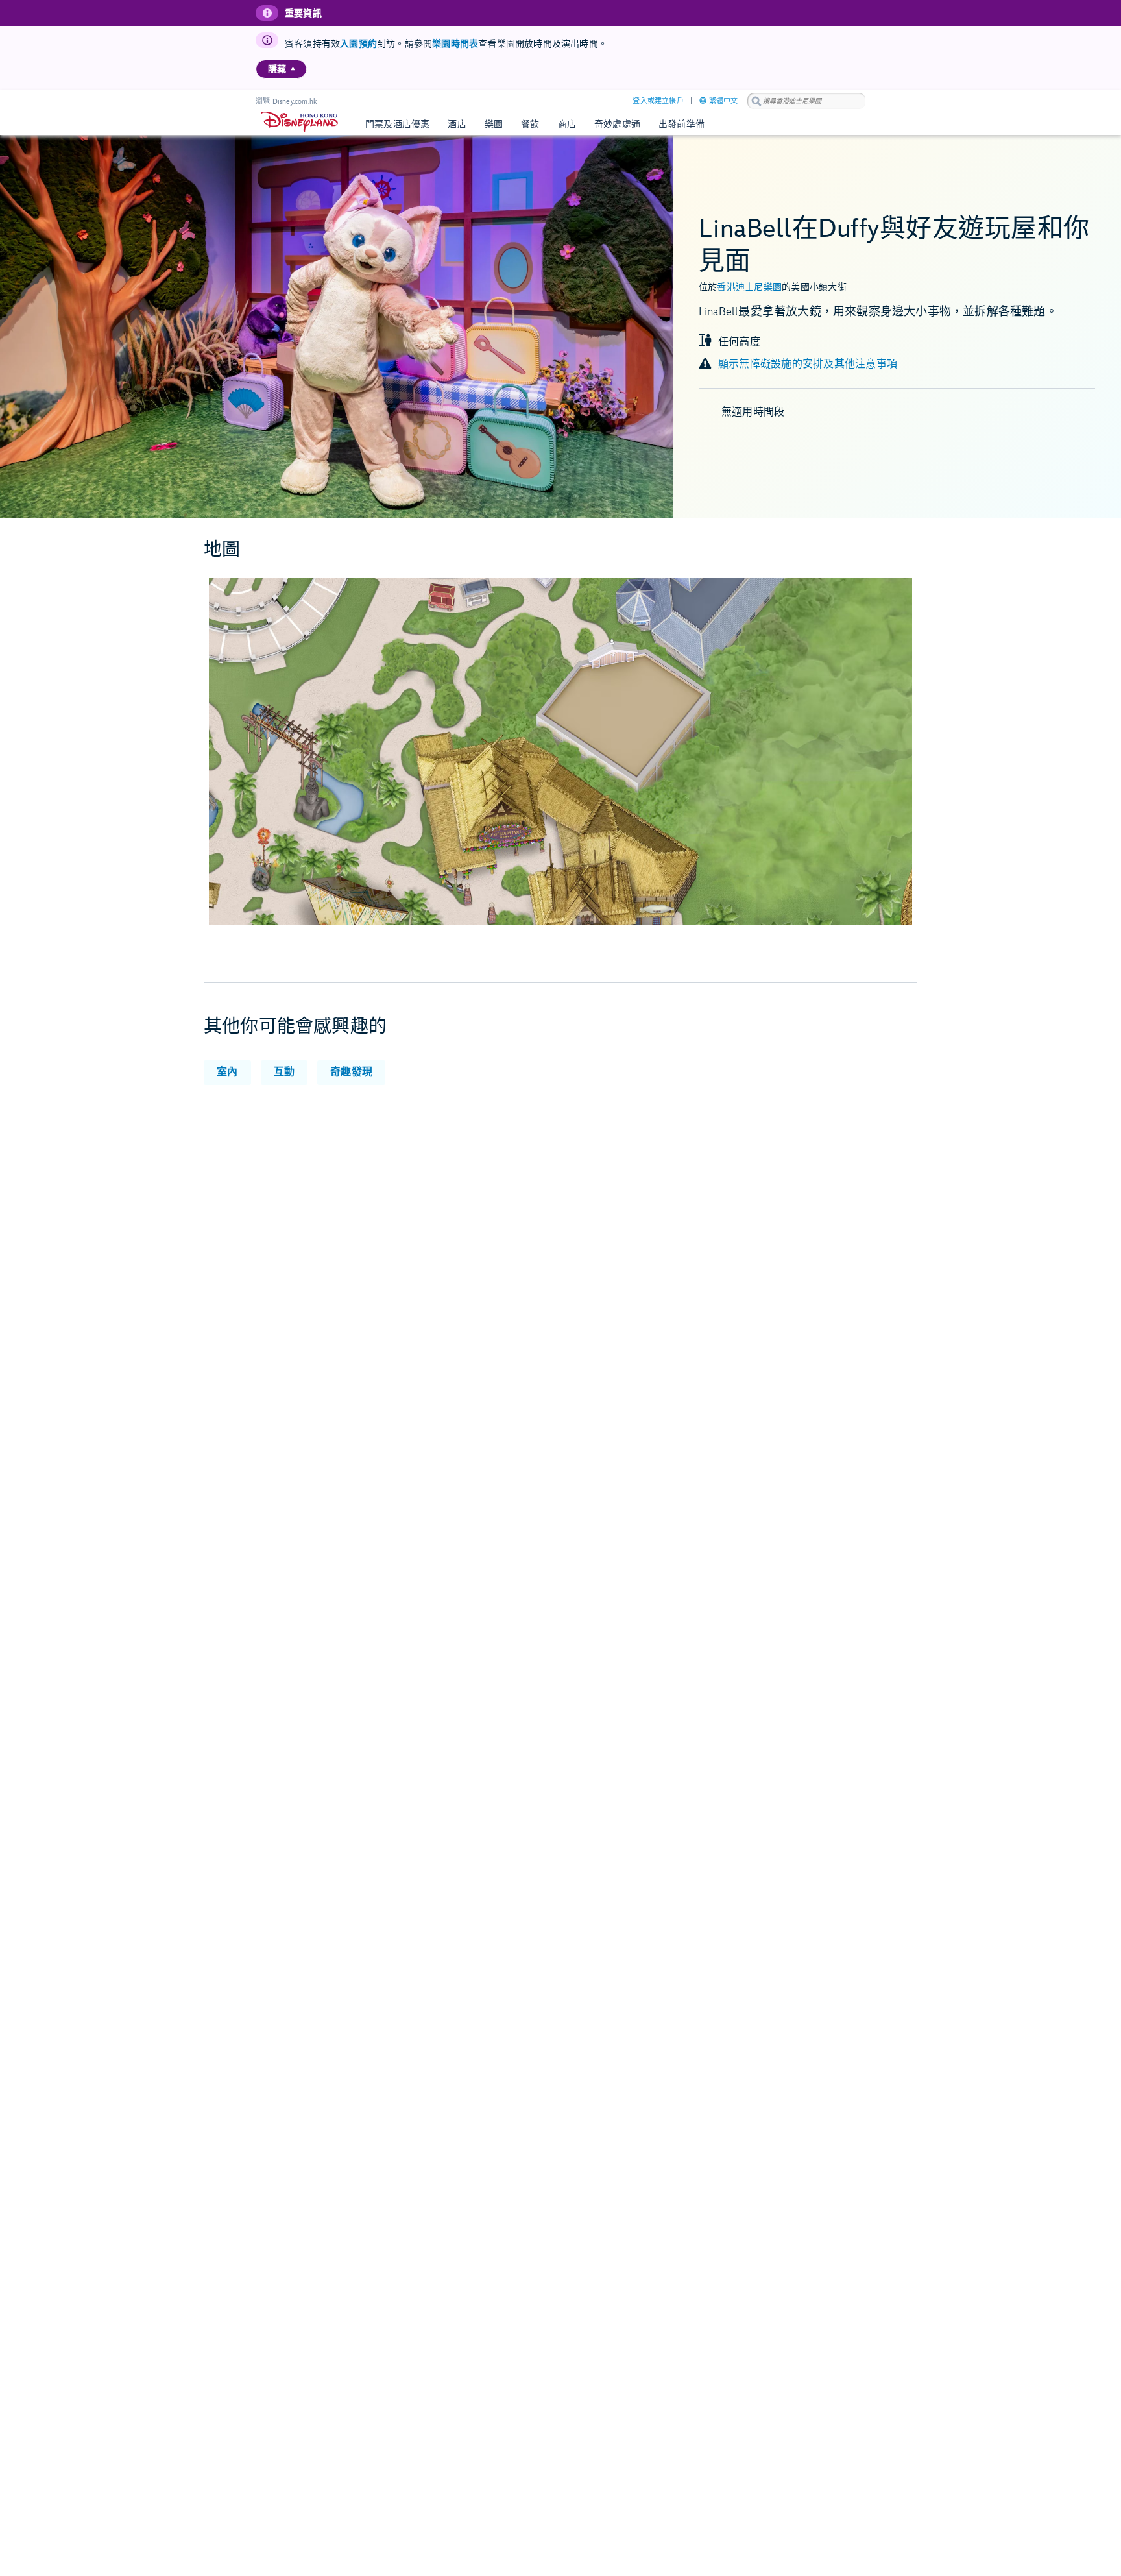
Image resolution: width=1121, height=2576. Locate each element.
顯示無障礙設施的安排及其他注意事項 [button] (808, 364)
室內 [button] (227, 1072)
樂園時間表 (455, 44)
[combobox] (806, 101)
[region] (281, 69)
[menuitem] (293, 69)
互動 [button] (284, 1072)
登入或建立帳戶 (658, 101)
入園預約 (358, 44)
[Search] (756, 101)
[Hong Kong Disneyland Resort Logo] (299, 122)
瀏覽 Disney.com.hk (286, 102)
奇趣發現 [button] (351, 1072)
